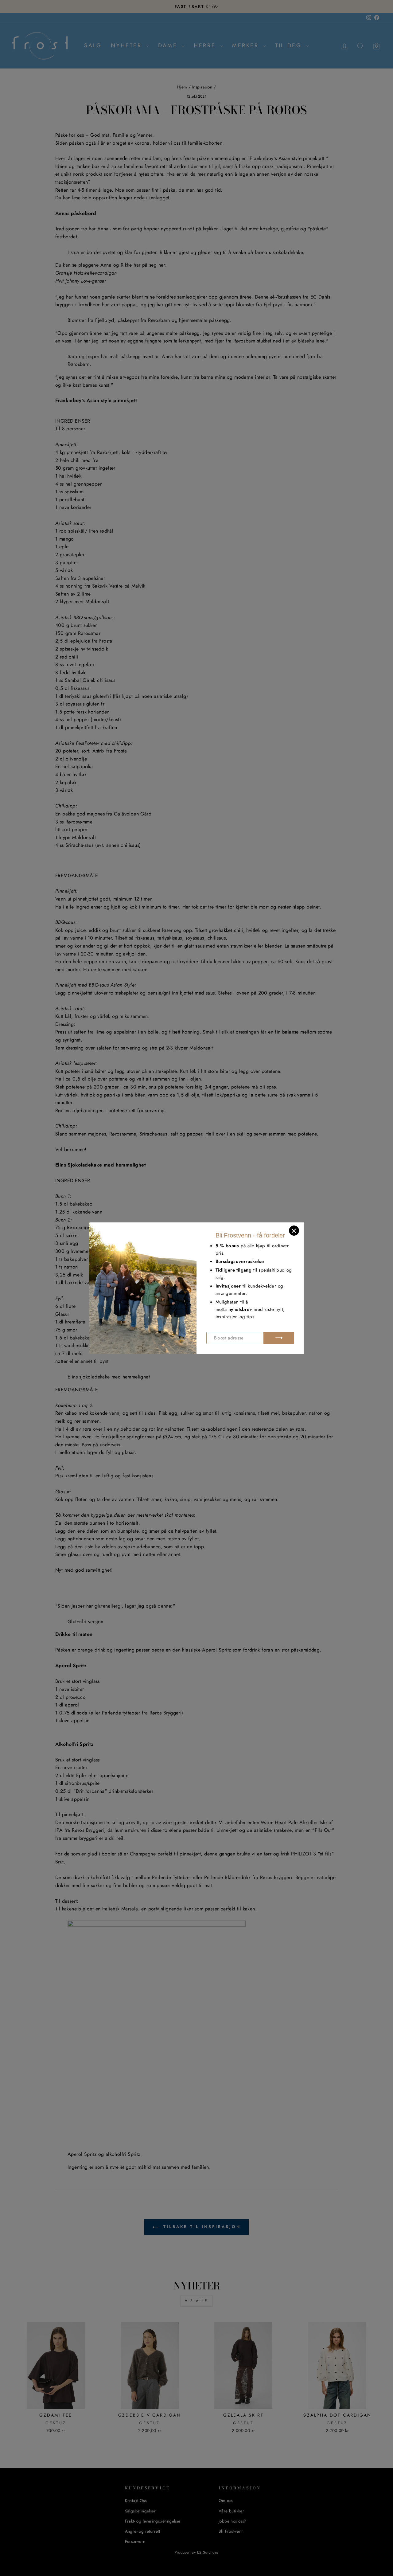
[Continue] (279, 1338)
